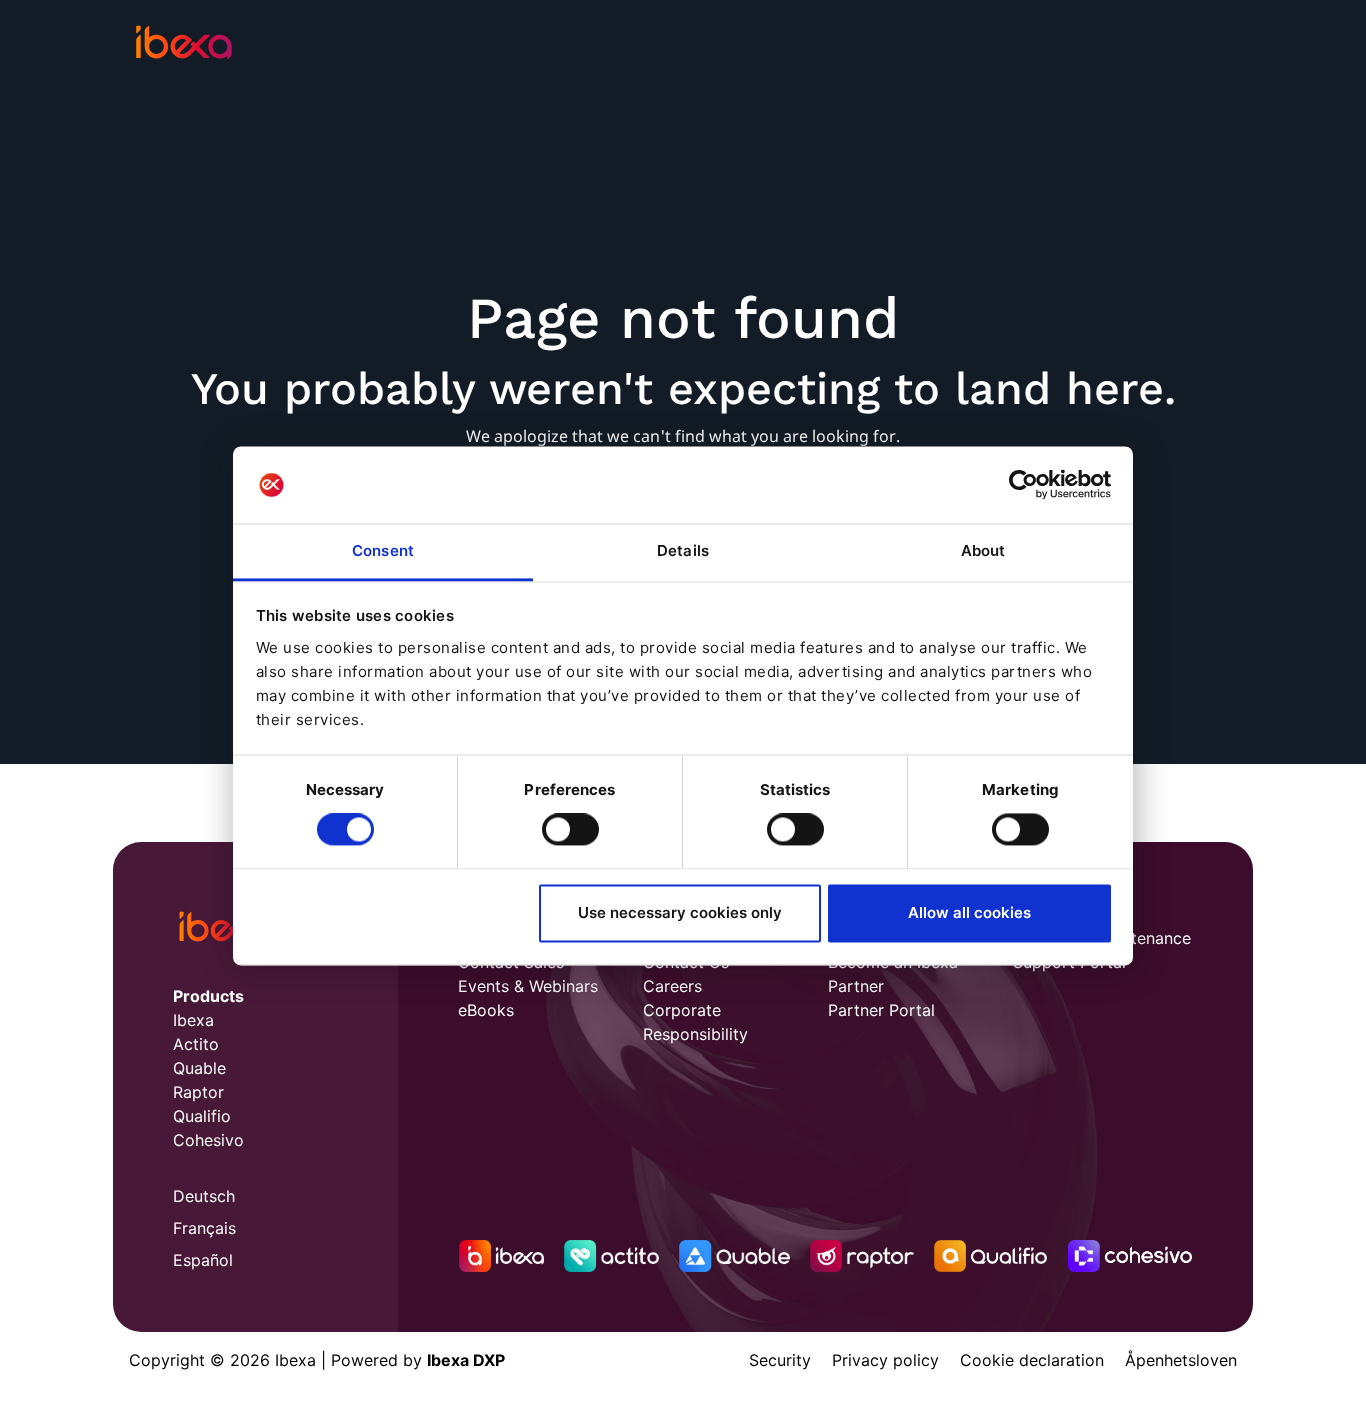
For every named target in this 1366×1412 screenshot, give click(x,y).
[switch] (570, 830)
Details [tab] (683, 550)
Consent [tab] (383, 550)
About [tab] (983, 550)
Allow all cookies (969, 912)
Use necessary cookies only (680, 912)
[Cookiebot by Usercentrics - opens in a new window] (1023, 485)
